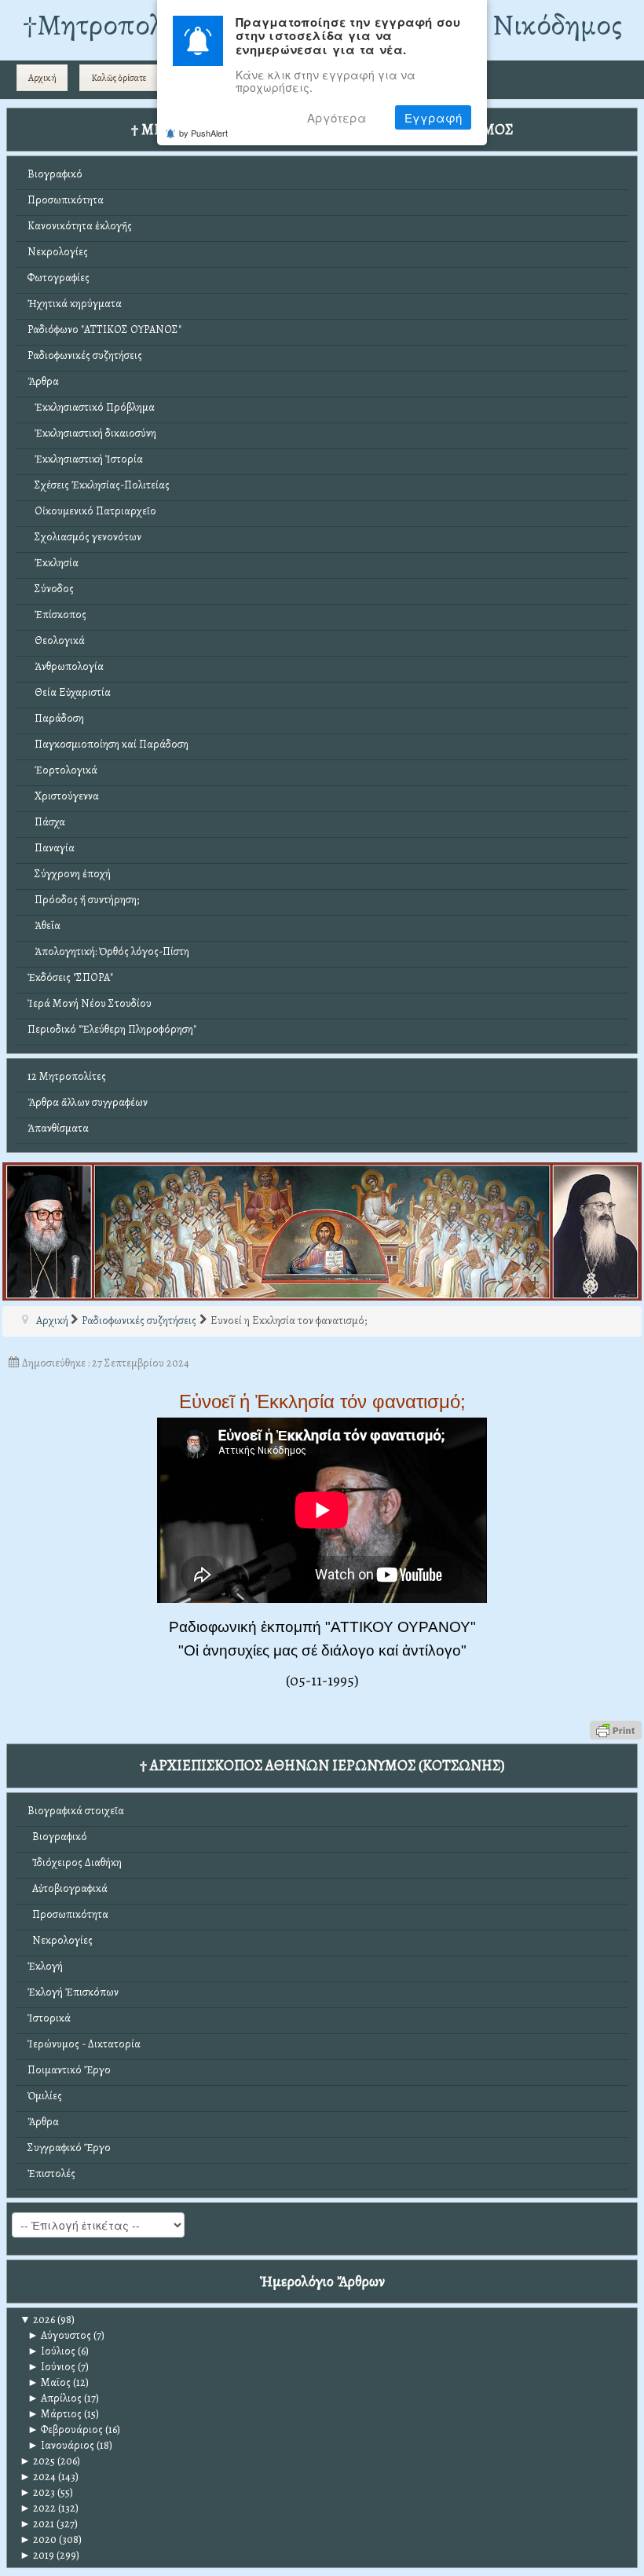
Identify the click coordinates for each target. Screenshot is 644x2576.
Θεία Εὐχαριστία (69, 692)
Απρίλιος (55, 2398)
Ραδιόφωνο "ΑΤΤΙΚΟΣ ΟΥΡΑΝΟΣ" (104, 329)
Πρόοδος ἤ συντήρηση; (83, 900)
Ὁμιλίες (45, 2096)
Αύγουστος (59, 2335)
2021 (37, 2524)
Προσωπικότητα (66, 200)
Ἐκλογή (45, 1966)
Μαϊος (49, 2382)
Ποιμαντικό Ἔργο (69, 2070)
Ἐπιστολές (51, 2173)
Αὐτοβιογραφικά (68, 1888)
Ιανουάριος (61, 2445)
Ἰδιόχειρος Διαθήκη (75, 1862)
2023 (37, 2492)
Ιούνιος (51, 2367)
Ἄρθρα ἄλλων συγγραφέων (88, 1102)
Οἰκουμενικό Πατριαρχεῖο (92, 511)
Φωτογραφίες (59, 278)
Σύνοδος (51, 589)
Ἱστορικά (49, 2018)
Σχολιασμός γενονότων (84, 537)
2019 (37, 2555)
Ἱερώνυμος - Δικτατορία (84, 2044)
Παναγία (51, 848)
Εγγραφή (433, 117)
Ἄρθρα (43, 381)
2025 (37, 2461)
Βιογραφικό (55, 174)
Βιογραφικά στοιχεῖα (76, 1811)
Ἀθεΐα (44, 926)
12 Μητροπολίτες (67, 1076)
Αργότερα (337, 117)
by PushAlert (203, 133)
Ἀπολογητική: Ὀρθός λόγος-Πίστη (108, 951)
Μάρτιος (55, 2414)
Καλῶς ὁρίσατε (119, 78)
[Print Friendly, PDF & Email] (616, 1730)
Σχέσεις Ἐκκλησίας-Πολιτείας (99, 485)
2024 (38, 2477)
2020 (38, 2539)
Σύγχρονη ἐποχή (69, 874)
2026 (37, 2320)
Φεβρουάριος (65, 2430)
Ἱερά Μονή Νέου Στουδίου (90, 1003)
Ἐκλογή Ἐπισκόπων (73, 1992)
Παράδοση (56, 718)
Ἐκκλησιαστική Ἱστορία (85, 459)
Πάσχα (46, 822)
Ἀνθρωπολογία (66, 666)
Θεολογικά (56, 640)
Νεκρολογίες (58, 252)
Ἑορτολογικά (62, 770)
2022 (38, 2508)
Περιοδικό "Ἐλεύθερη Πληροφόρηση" (112, 1029)
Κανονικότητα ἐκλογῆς (80, 226)
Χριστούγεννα (63, 796)
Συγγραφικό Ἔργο (69, 2148)
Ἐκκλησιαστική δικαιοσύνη (92, 433)
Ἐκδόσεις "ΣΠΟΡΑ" (70, 977)
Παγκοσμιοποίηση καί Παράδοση (108, 744)
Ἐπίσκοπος (57, 615)
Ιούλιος (51, 2351)
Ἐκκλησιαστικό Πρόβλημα (91, 407)
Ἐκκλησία (53, 563)
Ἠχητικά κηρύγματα (75, 304)
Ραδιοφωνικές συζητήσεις (85, 355)
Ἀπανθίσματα (58, 1128)
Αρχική (42, 78)
